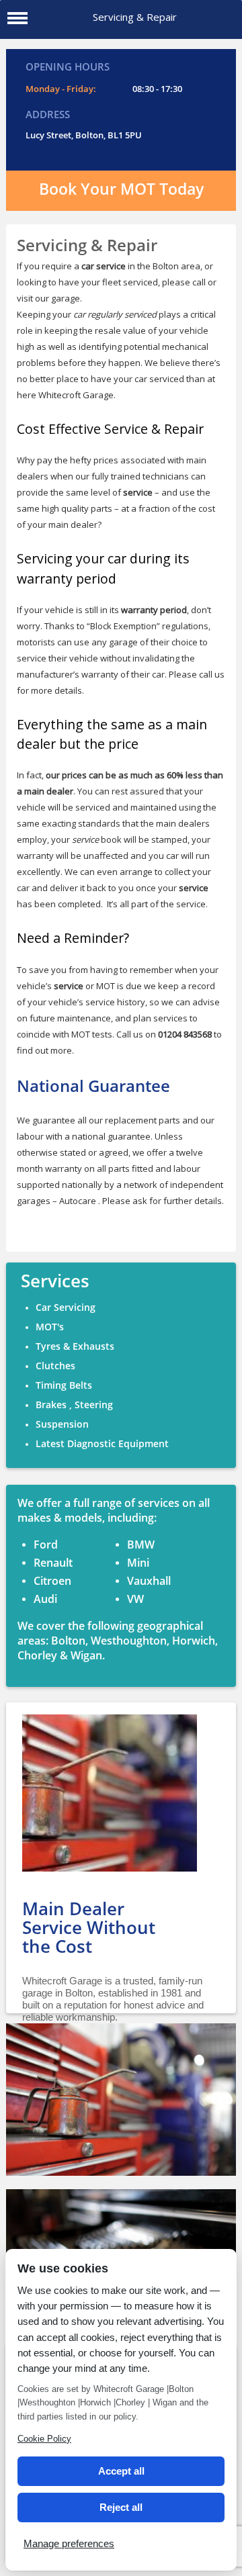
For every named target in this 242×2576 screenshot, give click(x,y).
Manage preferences (69, 2543)
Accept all (121, 2471)
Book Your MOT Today (121, 189)
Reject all (121, 2507)
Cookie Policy (44, 2439)
